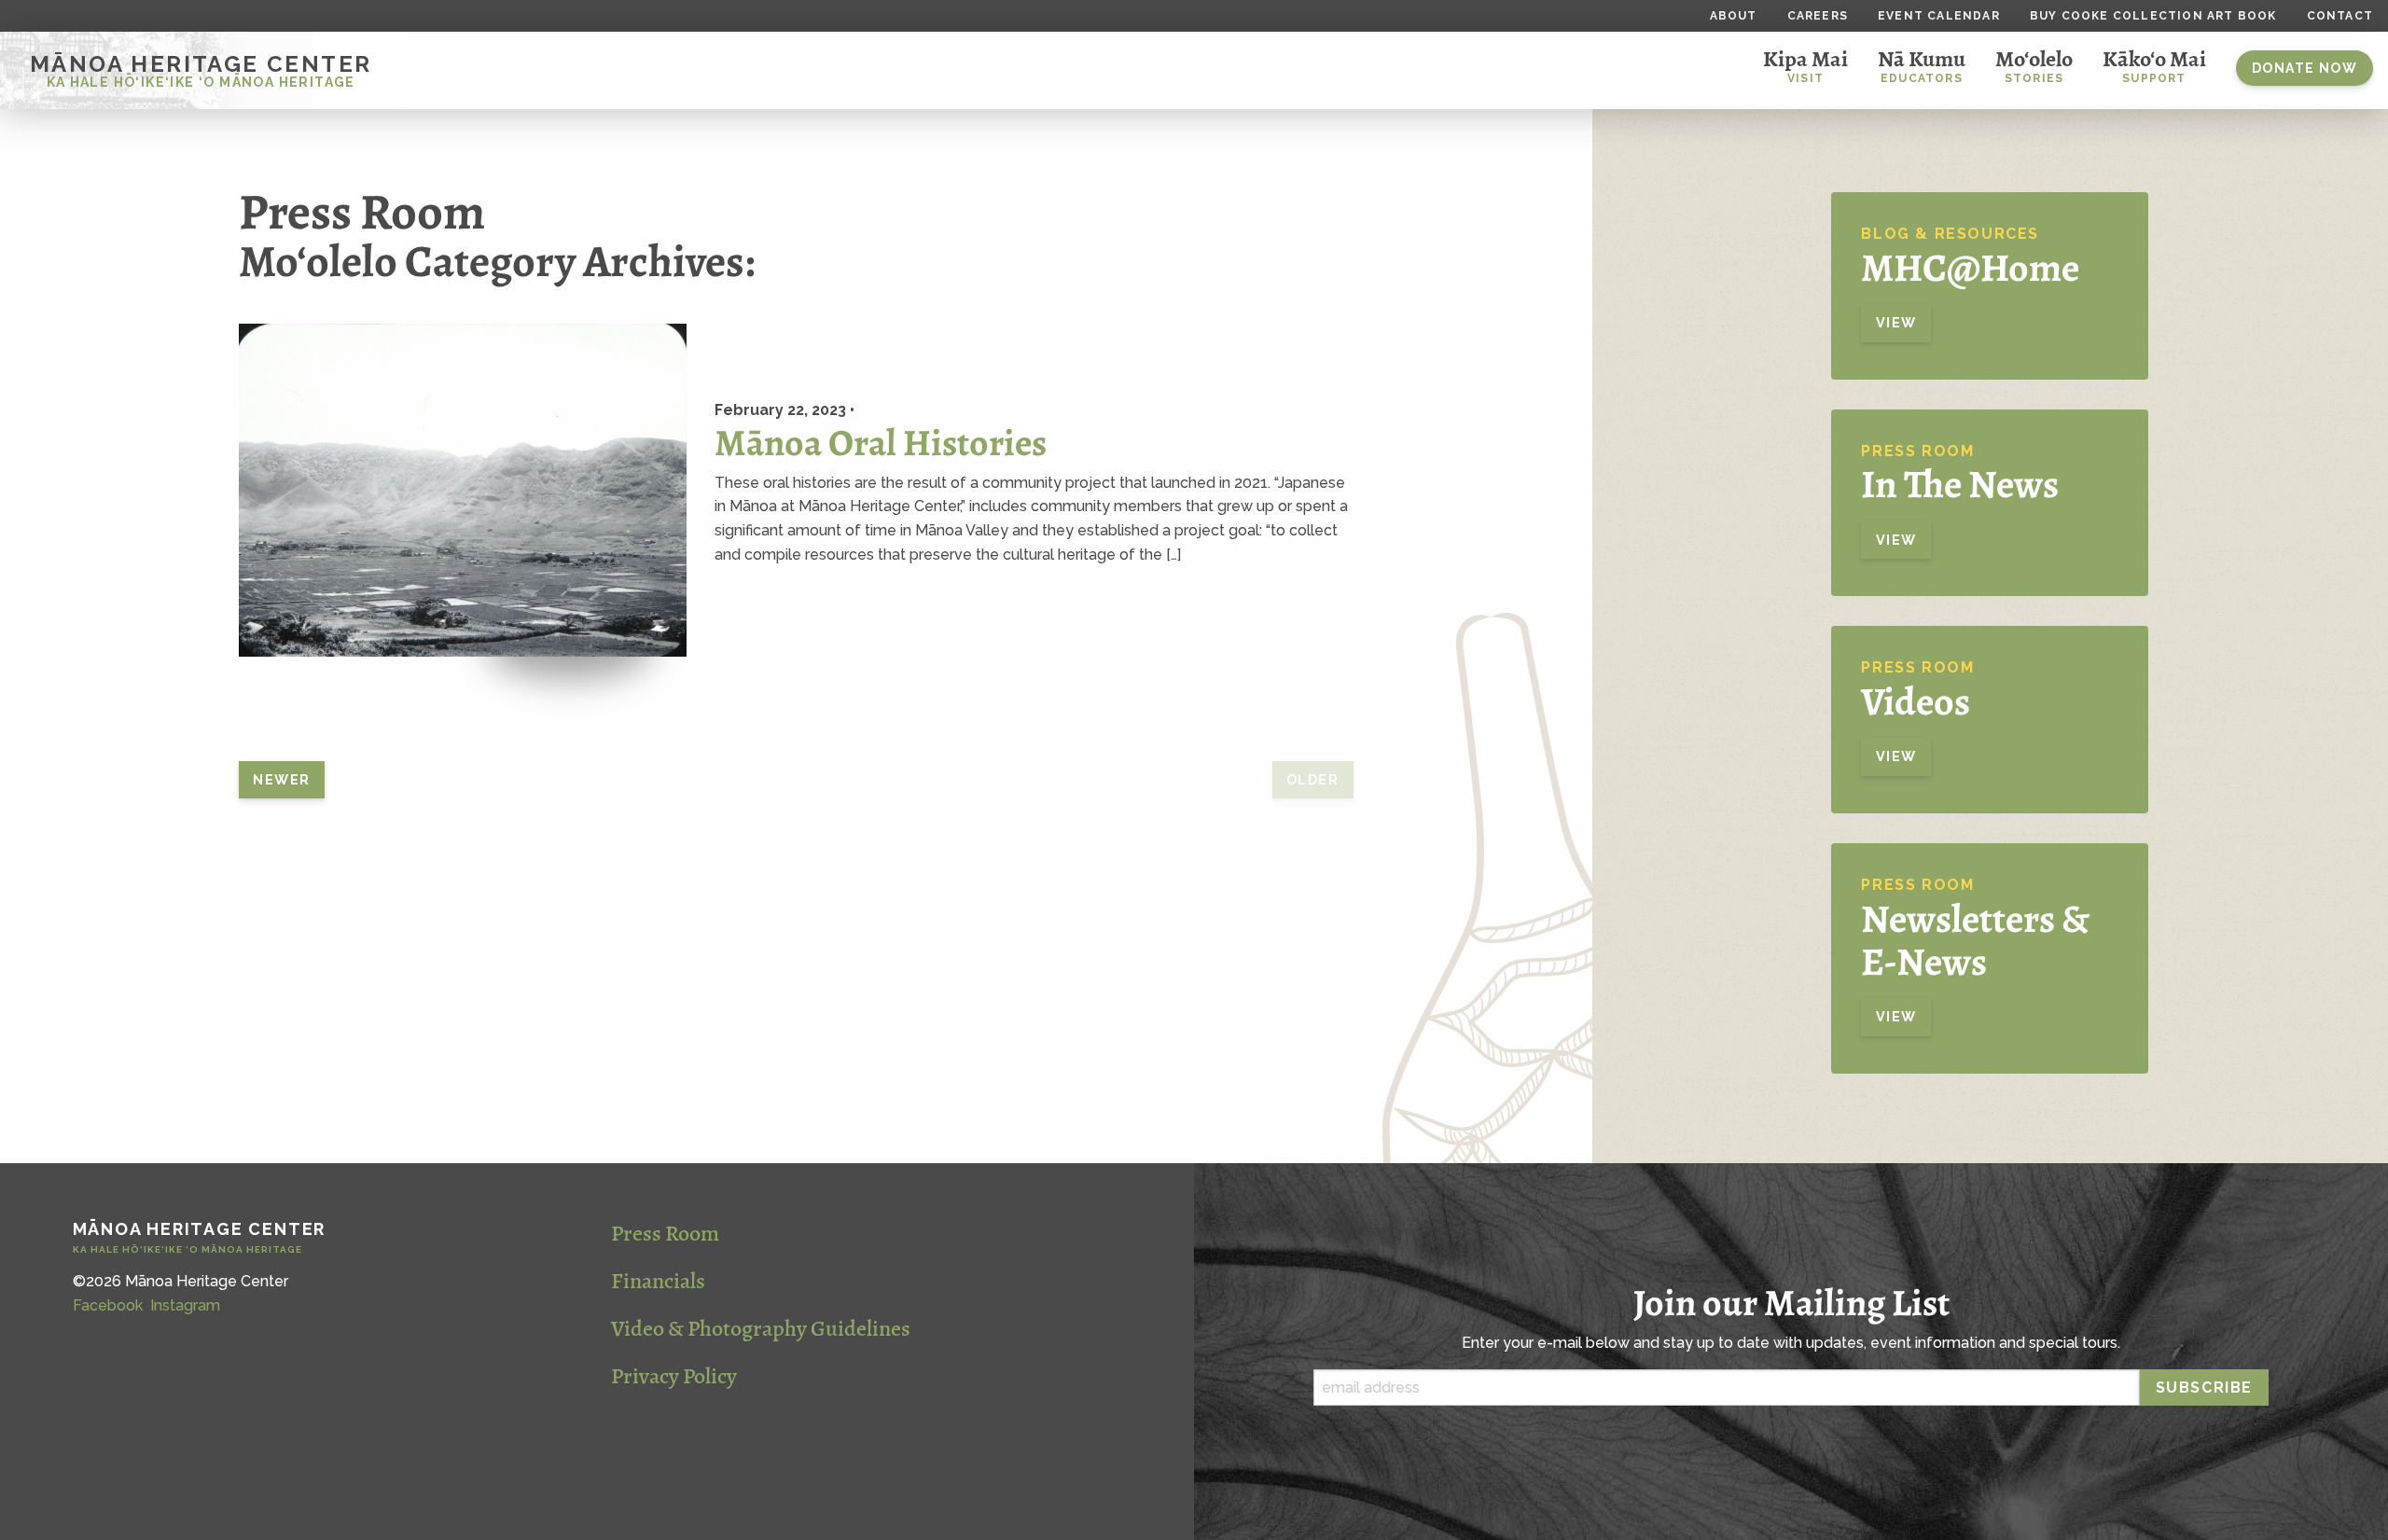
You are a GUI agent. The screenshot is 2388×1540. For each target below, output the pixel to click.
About (1734, 16)
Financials (658, 1281)
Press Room (665, 1233)
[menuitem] (2305, 70)
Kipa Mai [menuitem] (1805, 65)
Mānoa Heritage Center (200, 1238)
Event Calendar (1939, 16)
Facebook (108, 1305)
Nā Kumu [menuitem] (1922, 65)
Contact (2340, 16)
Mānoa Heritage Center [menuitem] (201, 70)
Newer (281, 779)
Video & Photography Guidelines (761, 1328)
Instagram (185, 1305)
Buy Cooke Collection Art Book (2153, 16)
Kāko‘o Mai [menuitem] (2154, 65)
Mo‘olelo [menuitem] (2034, 65)
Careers (1818, 16)
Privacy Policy (674, 1376)
